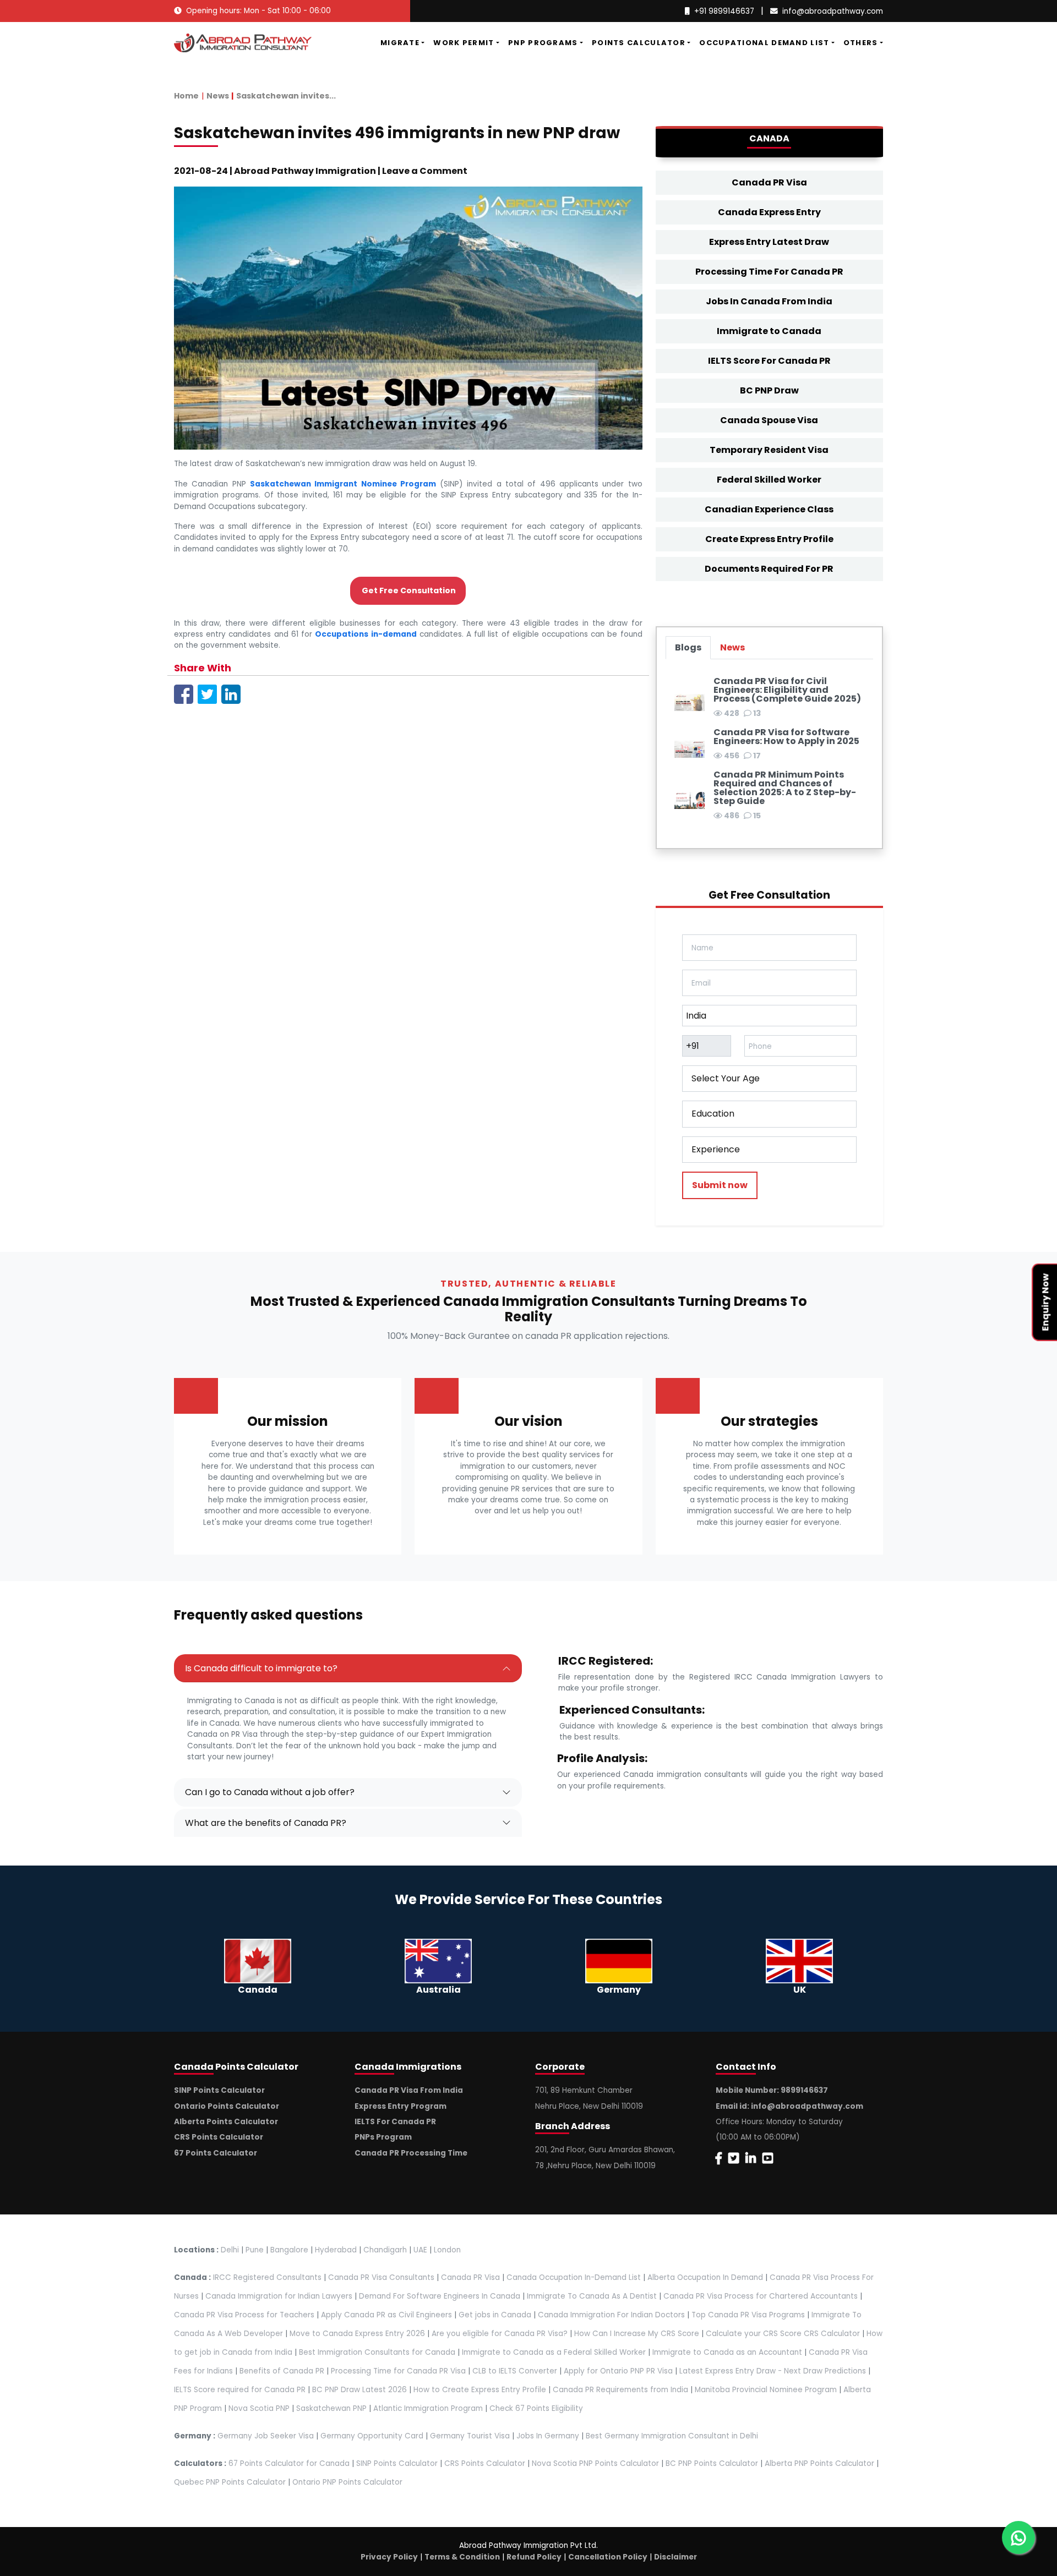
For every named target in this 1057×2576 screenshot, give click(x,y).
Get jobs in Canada (495, 2315)
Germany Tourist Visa (470, 2436)
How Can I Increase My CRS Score (637, 2334)
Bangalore (289, 2250)
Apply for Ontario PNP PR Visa (618, 2371)
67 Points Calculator (216, 2153)
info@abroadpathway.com (833, 11)
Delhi (230, 2250)
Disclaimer (675, 2557)
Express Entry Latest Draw (769, 242)
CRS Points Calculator (219, 2137)
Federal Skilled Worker (769, 480)
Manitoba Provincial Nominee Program (766, 2390)
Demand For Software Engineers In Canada (440, 2296)
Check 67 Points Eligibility (536, 2408)
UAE (420, 2250)
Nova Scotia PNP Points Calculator (595, 2463)
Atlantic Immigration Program (428, 2408)
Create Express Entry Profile (769, 539)
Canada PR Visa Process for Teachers (244, 2315)
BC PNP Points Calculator (712, 2463)
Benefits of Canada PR (282, 2371)
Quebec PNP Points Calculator (230, 2482)
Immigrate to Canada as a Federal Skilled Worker (554, 2352)
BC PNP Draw (769, 390)
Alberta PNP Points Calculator (821, 2463)
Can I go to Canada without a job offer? (270, 1792)
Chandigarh (385, 2250)
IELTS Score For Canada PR (769, 361)
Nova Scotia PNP (259, 2408)
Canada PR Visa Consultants (381, 2277)
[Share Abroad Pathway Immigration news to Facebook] (184, 694)
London (447, 2250)
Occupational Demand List (764, 43)
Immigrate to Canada (769, 331)
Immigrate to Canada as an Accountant (727, 2352)
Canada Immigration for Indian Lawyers (279, 2296)
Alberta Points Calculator (226, 2122)
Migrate (400, 43)
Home (186, 96)
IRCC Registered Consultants (267, 2277)
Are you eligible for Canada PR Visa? (500, 2334)
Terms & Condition (462, 2557)
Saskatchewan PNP (331, 2408)
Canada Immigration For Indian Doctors (611, 2315)
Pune (255, 2250)
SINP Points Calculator (219, 2090)
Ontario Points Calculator (227, 2106)
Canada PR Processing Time (411, 2153)
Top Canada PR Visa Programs (748, 2315)
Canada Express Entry (769, 212)
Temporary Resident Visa (769, 450)
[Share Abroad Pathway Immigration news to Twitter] (207, 694)
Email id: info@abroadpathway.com (789, 2106)
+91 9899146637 (724, 11)
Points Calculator (639, 43)
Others (861, 43)
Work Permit (464, 43)
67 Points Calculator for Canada (289, 2463)
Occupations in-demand (366, 634)
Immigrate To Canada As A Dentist (592, 2296)
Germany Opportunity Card (372, 2436)
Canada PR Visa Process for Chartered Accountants (761, 2296)
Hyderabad (336, 2250)
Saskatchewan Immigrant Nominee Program (343, 484)
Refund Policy (534, 2557)
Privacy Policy (389, 2557)
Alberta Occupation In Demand (705, 2277)
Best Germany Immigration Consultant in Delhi (672, 2436)
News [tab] (732, 647)
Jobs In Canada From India (769, 301)
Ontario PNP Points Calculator (347, 2482)
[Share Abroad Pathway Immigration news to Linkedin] (231, 694)
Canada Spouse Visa (769, 420)
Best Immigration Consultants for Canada (377, 2352)
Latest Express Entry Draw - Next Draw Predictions (773, 2371)
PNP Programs (543, 43)
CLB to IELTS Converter (515, 2371)
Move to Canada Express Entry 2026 (357, 2334)
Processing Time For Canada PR (769, 272)
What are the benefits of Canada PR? (266, 1823)
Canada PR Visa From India (409, 2090)
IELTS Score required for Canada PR (241, 2390)
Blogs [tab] (688, 647)
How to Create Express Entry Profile (480, 2390)
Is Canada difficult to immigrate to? (261, 1668)
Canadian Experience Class (769, 509)
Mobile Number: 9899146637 (772, 2090)
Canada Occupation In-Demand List (574, 2277)
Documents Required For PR (769, 569)
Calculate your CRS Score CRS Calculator (783, 2334)
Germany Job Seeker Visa (266, 2436)
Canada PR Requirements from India (620, 2390)
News (218, 96)
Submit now (720, 1185)
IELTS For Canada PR (395, 2122)
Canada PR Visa (769, 182)
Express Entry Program (401, 2106)
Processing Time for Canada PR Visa (398, 2371)
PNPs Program (383, 2137)
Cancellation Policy (608, 2557)
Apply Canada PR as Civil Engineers (386, 2315)
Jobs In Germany (548, 2436)
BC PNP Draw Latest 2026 (359, 2390)
